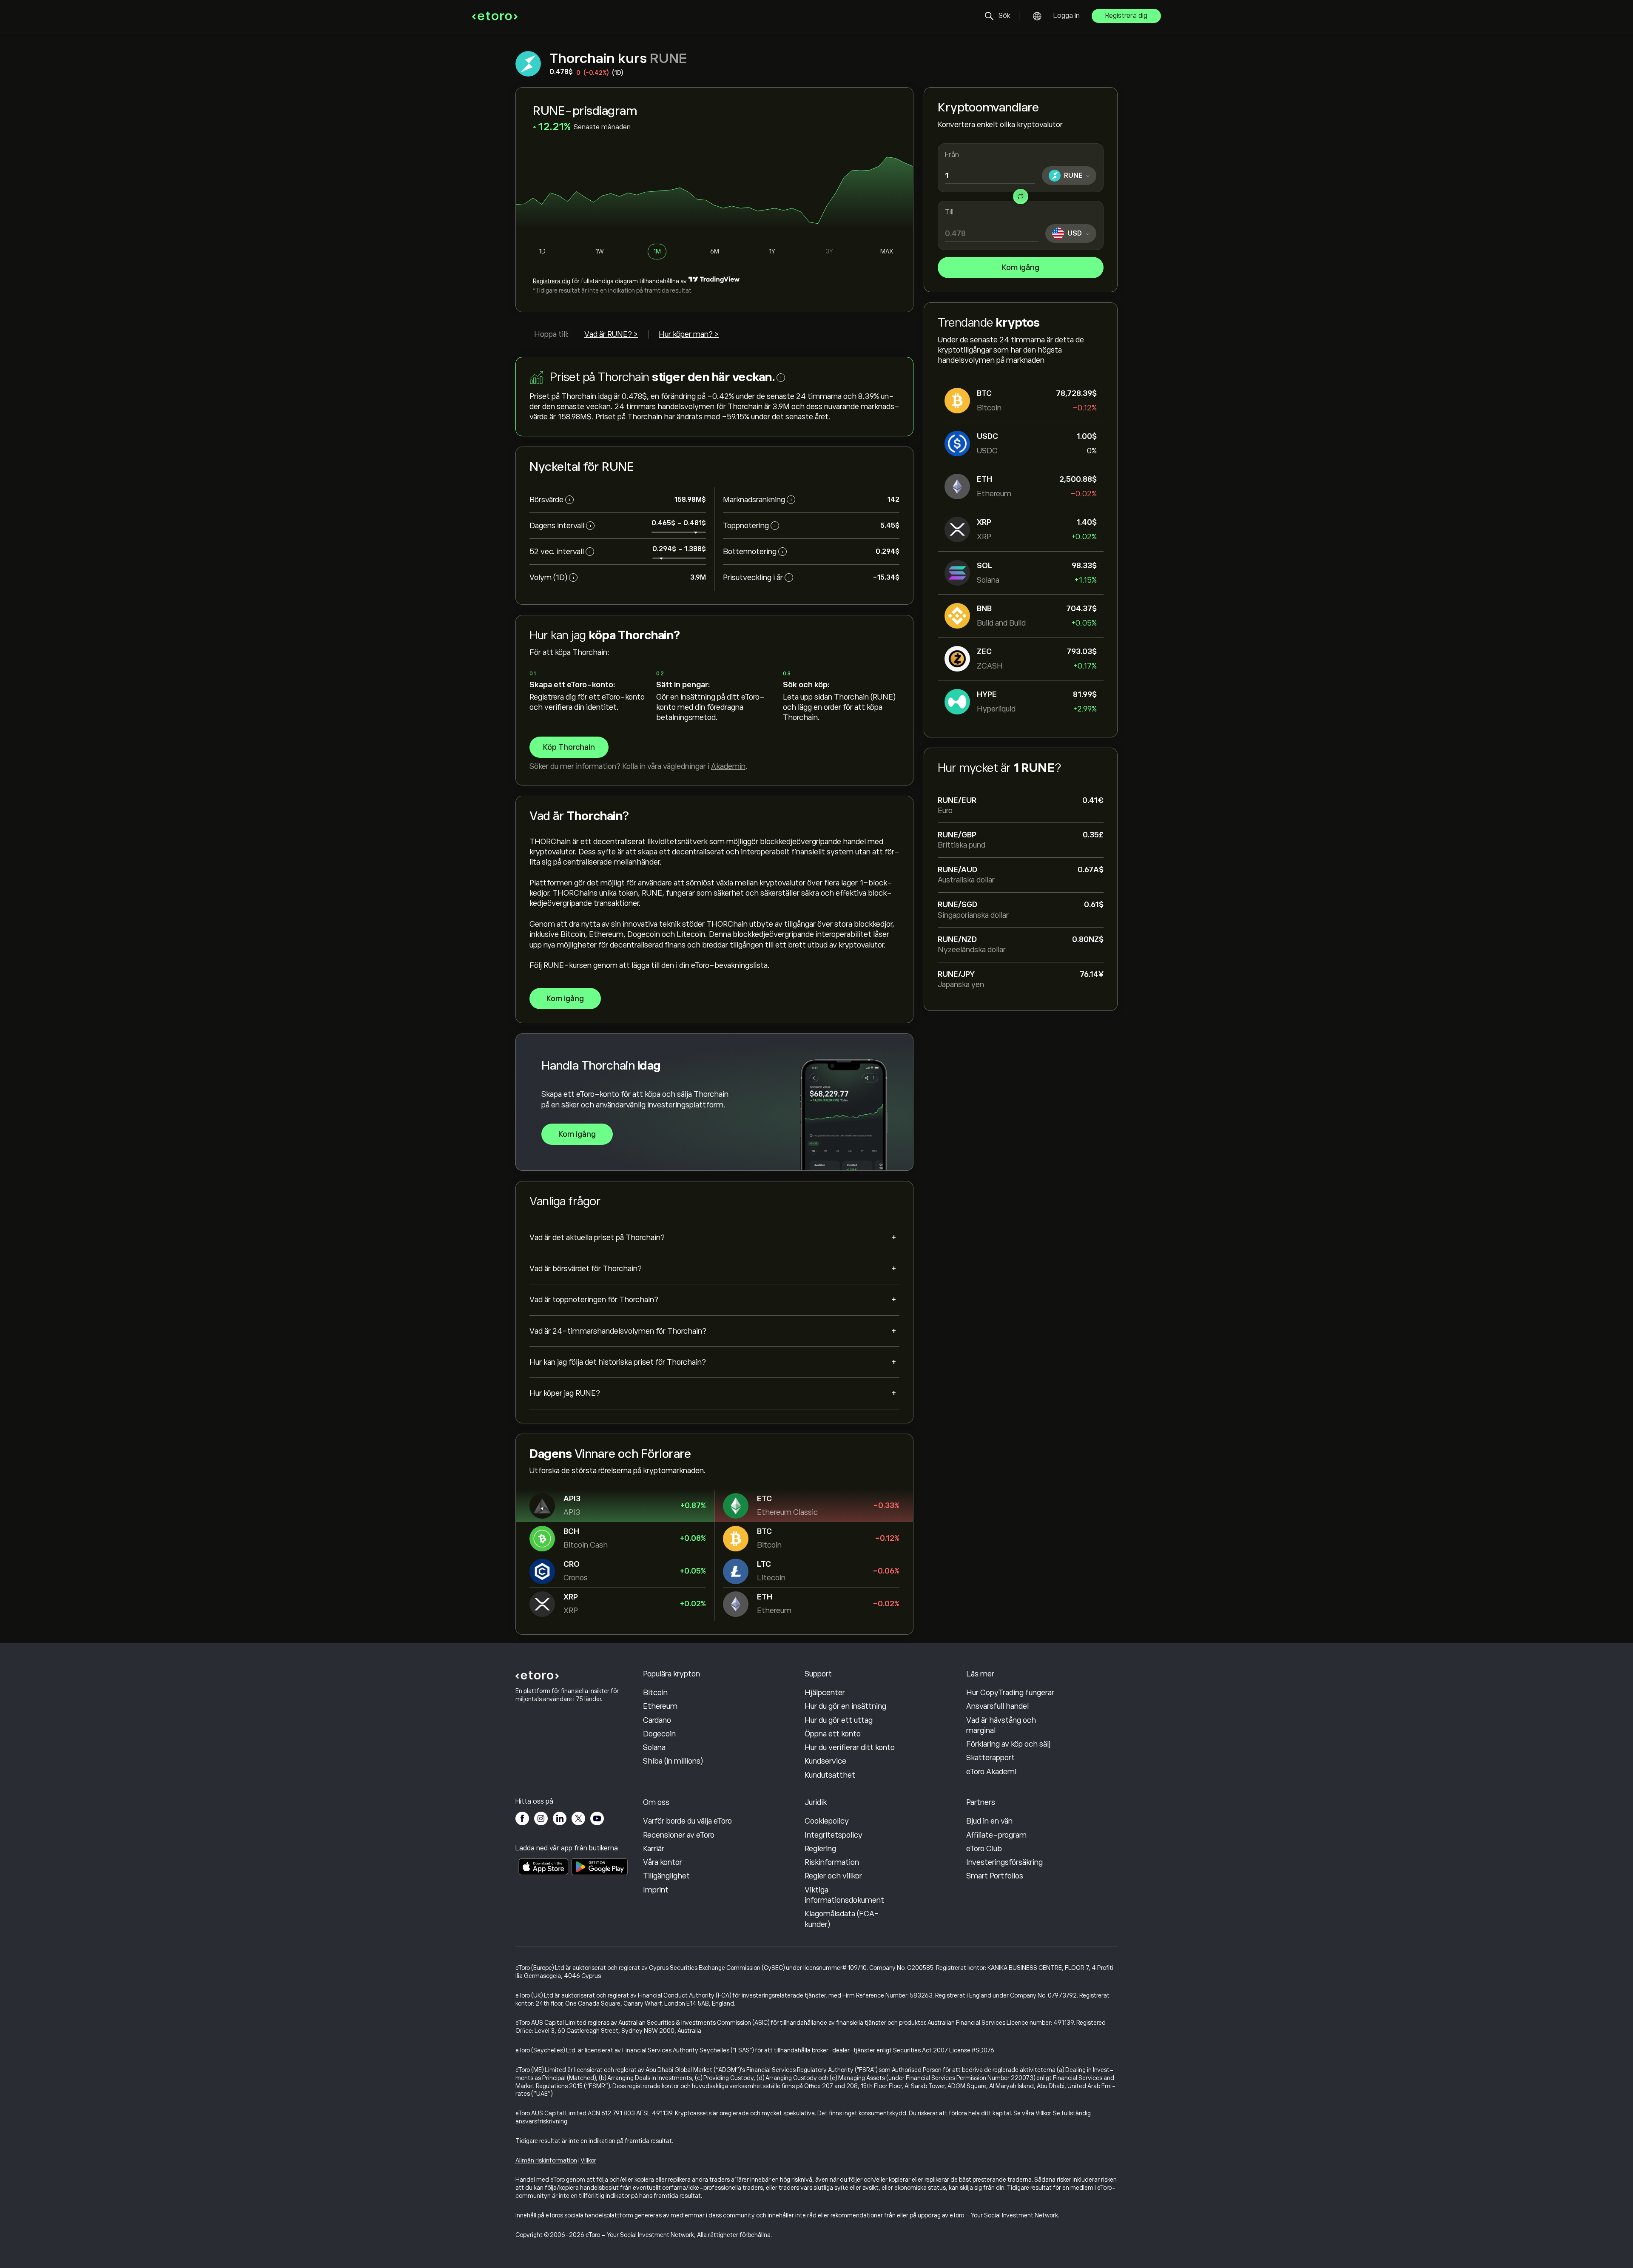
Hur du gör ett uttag (839, 1720)
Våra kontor (663, 1862)
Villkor (1043, 2113)
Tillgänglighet (666, 1876)
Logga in (1067, 16)
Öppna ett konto (833, 1734)
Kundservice (825, 1761)
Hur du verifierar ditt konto (850, 1747)
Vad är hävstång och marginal (1001, 1725)
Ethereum (660, 1706)
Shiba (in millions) (673, 1761)
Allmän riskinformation (546, 2160)
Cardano (657, 1720)
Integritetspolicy (834, 1835)
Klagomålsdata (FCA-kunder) (842, 1919)
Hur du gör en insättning (845, 1706)
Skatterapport (990, 1758)
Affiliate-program (996, 1835)
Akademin (728, 766)
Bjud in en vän (989, 1821)
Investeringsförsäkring (1004, 1862)
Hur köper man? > (689, 334)
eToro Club (984, 1849)
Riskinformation (832, 1862)
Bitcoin (655, 1693)
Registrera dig (1126, 16)
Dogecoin (659, 1734)
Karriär (654, 1849)
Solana (654, 1747)
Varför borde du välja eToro (687, 1821)
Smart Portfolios (995, 1876)
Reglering (820, 1849)
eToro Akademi (991, 1772)
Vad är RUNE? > (611, 334)
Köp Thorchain (569, 747)
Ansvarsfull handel (997, 1706)
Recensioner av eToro (679, 1835)
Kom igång (1021, 267)
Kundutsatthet (830, 1775)
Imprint (656, 1890)
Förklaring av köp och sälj (1008, 1744)
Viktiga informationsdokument (844, 1895)
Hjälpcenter (825, 1693)
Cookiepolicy (827, 1821)
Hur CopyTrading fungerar (1010, 1693)
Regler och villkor (833, 1876)
